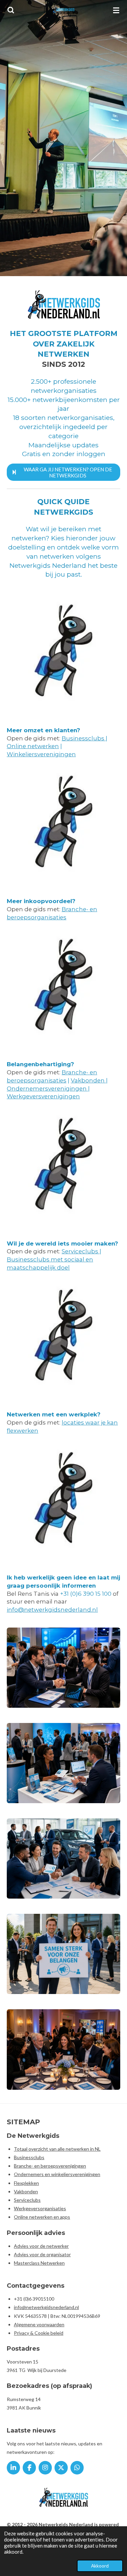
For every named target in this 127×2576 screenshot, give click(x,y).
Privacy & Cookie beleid (39, 2333)
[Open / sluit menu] (116, 10)
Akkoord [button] (100, 2566)
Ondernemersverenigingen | (48, 1089)
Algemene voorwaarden (39, 2324)
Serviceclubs (81, 1251)
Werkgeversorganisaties (40, 2208)
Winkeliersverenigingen (41, 754)
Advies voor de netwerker (41, 2246)
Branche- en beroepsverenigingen (50, 2166)
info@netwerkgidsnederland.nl (52, 1610)
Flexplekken (26, 2183)
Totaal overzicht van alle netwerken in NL (57, 2149)
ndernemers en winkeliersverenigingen (59, 2174)
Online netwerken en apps (42, 2217)
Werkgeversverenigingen (43, 1096)
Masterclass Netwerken (39, 2263)
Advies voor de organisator (42, 2254)
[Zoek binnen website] (11, 10)
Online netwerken (33, 746)
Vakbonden (88, 1080)
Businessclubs (84, 738)
